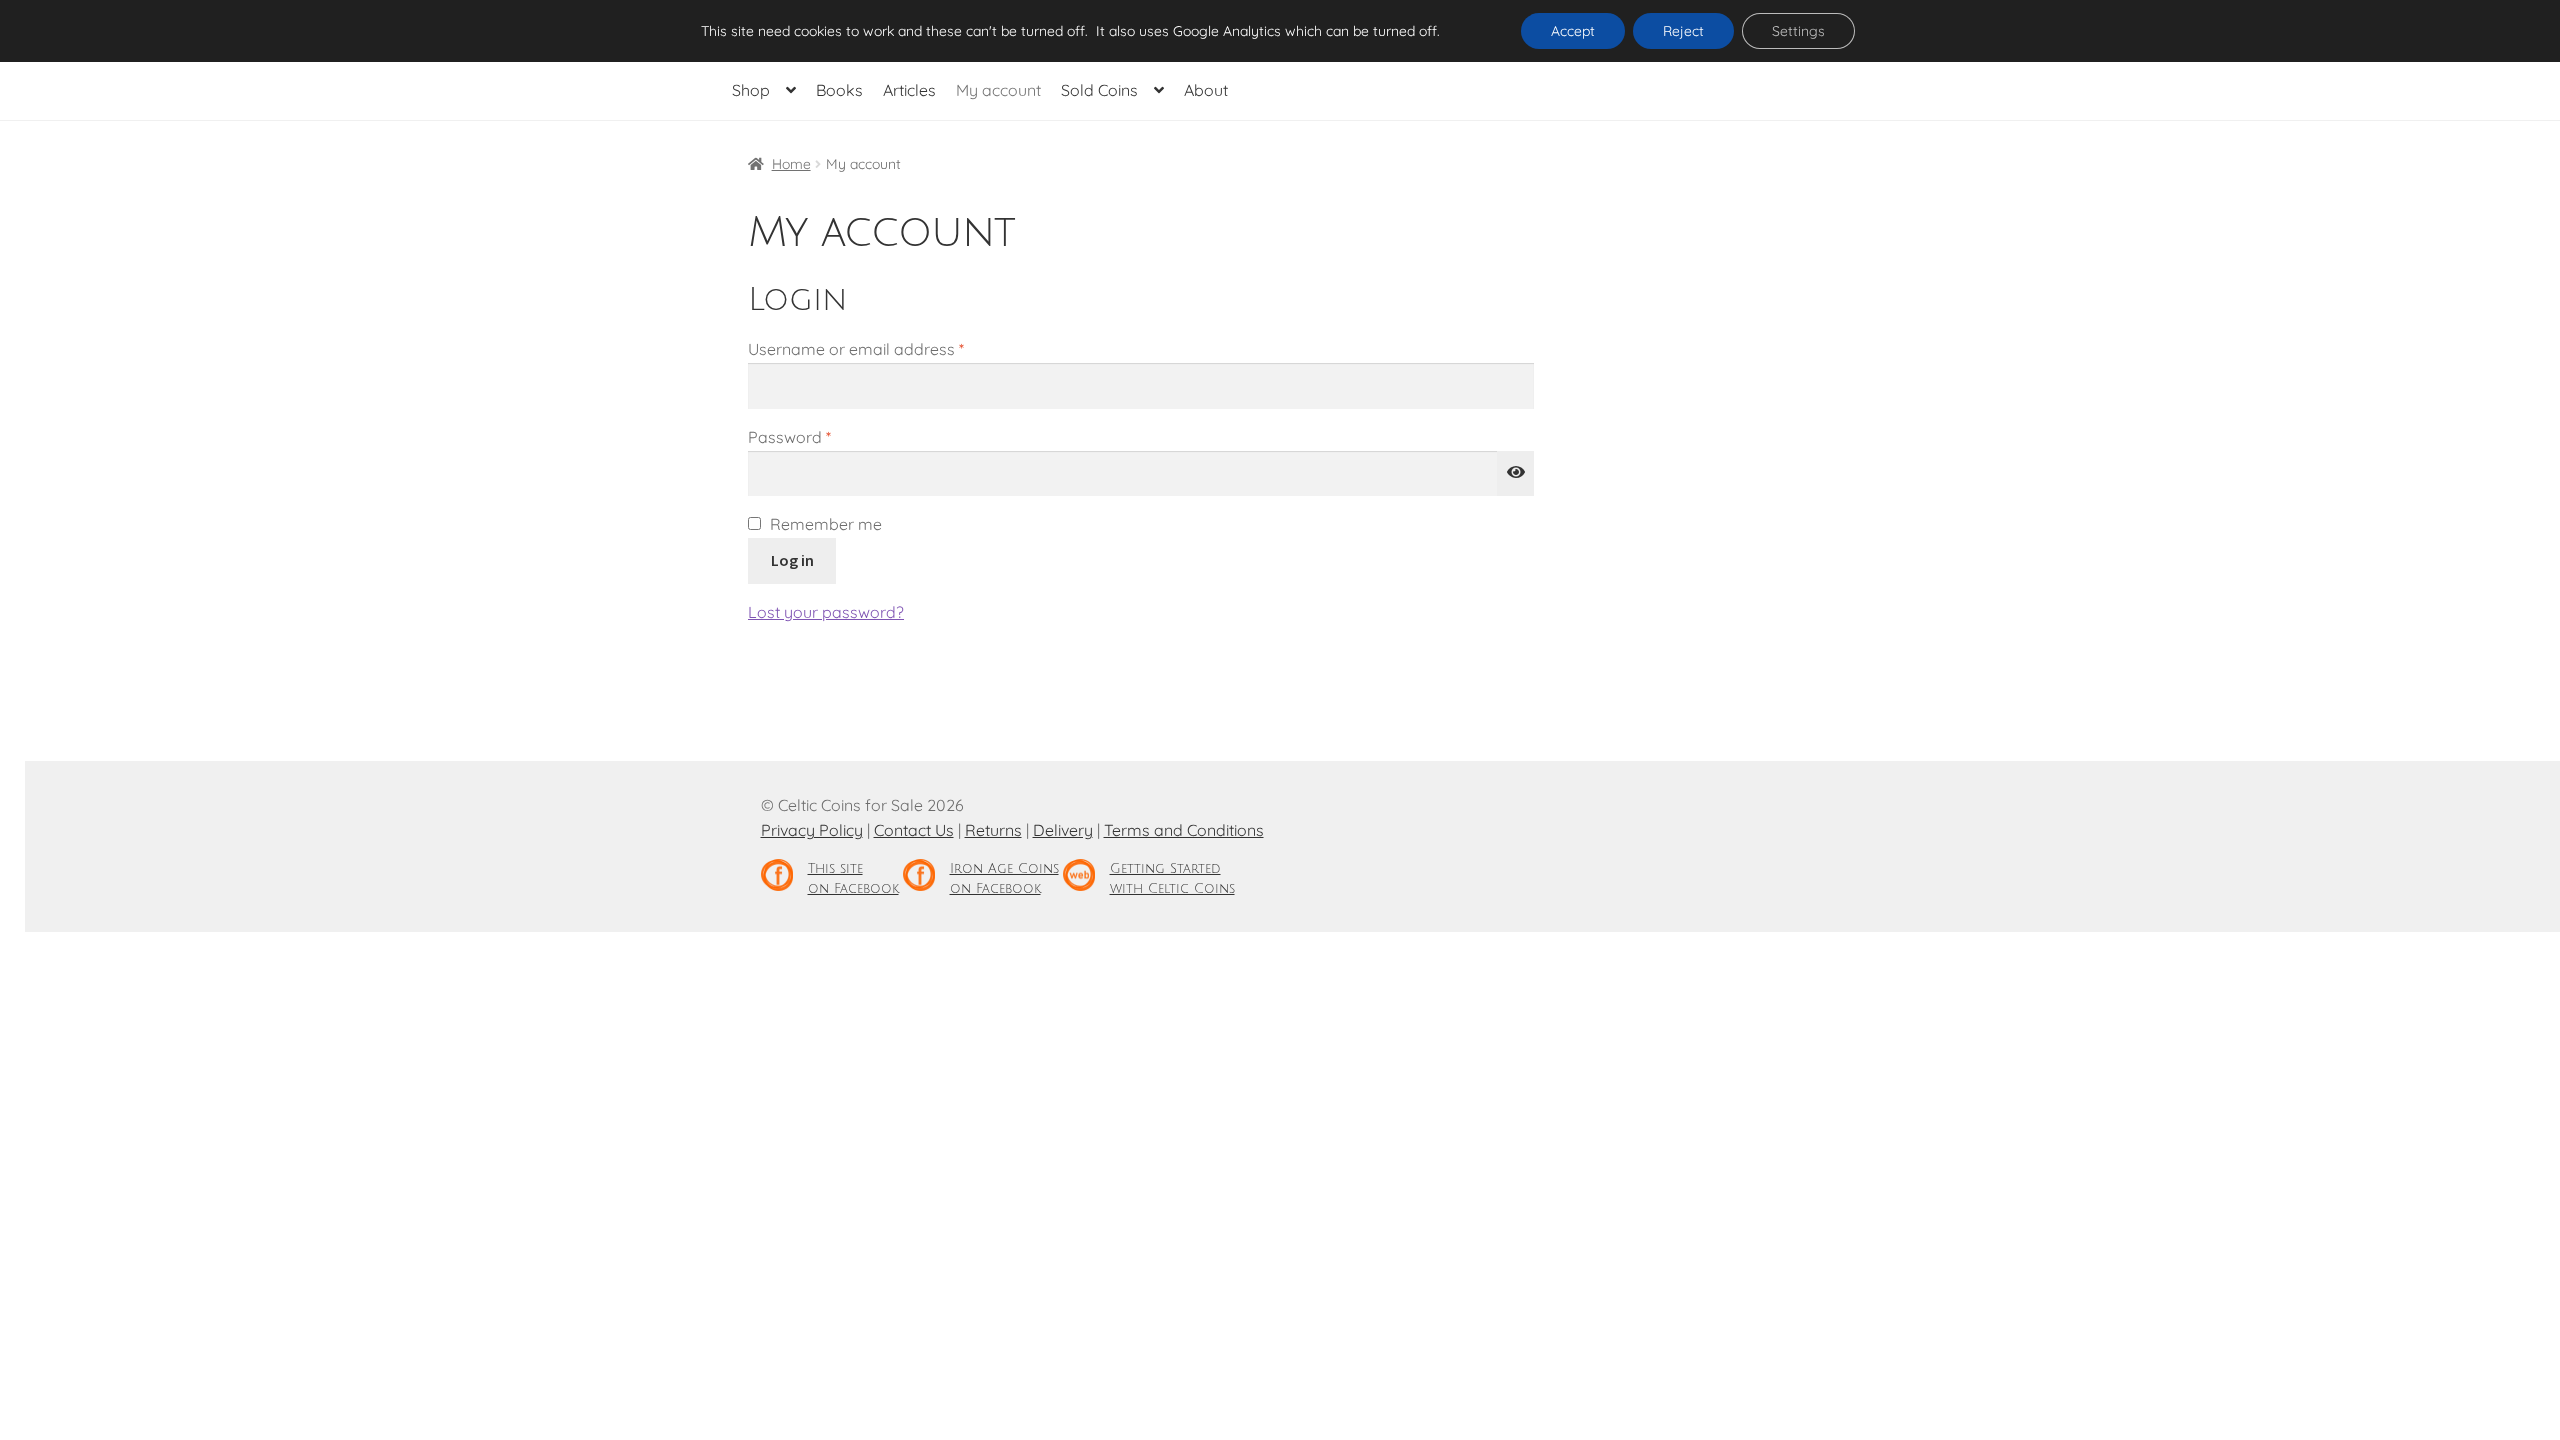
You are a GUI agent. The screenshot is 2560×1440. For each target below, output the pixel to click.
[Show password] (1516, 474)
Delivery (1063, 830)
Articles (909, 90)
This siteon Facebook (853, 879)
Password (822, 436)
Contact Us (914, 830)
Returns (993, 830)
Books (839, 90)
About (1206, 90)
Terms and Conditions (1184, 830)
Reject (1683, 31)
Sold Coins (1099, 90)
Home (791, 164)
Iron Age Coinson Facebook (1004, 879)
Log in (792, 560)
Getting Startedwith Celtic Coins (1172, 879)
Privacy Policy (812, 830)
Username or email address (889, 348)
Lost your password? (826, 612)
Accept (1573, 31)
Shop (751, 90)
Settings (1798, 31)
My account (998, 90)
